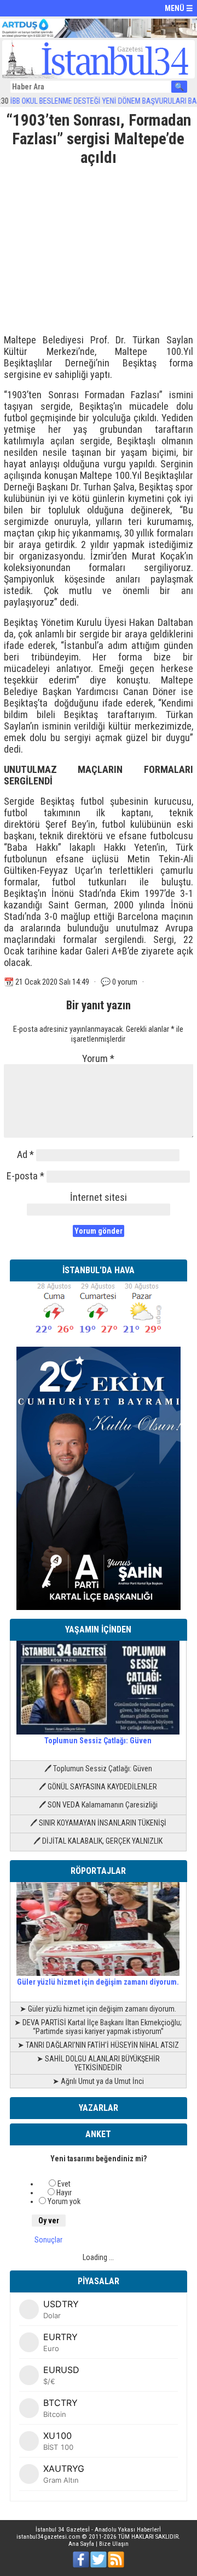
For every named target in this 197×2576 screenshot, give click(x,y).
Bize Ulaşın (114, 2544)
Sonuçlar (48, 2240)
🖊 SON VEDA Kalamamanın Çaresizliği (98, 1805)
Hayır (64, 2193)
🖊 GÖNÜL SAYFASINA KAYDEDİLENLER (98, 1787)
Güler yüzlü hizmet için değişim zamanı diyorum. (98, 1982)
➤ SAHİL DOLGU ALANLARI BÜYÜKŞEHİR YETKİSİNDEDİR (98, 2063)
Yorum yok (64, 2201)
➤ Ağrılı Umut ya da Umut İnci (98, 2081)
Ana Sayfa (81, 2544)
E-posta (25, 1176)
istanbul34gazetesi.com (48, 2537)
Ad (25, 1154)
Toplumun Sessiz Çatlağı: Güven (98, 1741)
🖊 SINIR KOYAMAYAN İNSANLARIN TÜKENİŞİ (98, 1823)
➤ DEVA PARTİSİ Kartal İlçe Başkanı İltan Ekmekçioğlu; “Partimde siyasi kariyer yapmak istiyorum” (98, 2027)
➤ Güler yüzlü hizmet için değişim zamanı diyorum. (98, 2009)
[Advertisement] (99, 246)
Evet (64, 2184)
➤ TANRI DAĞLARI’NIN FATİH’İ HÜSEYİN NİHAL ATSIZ (98, 2045)
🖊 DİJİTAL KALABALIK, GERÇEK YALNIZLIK (98, 1841)
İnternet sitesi (99, 1197)
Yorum (98, 1058)
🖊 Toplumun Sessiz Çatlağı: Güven (98, 1769)
